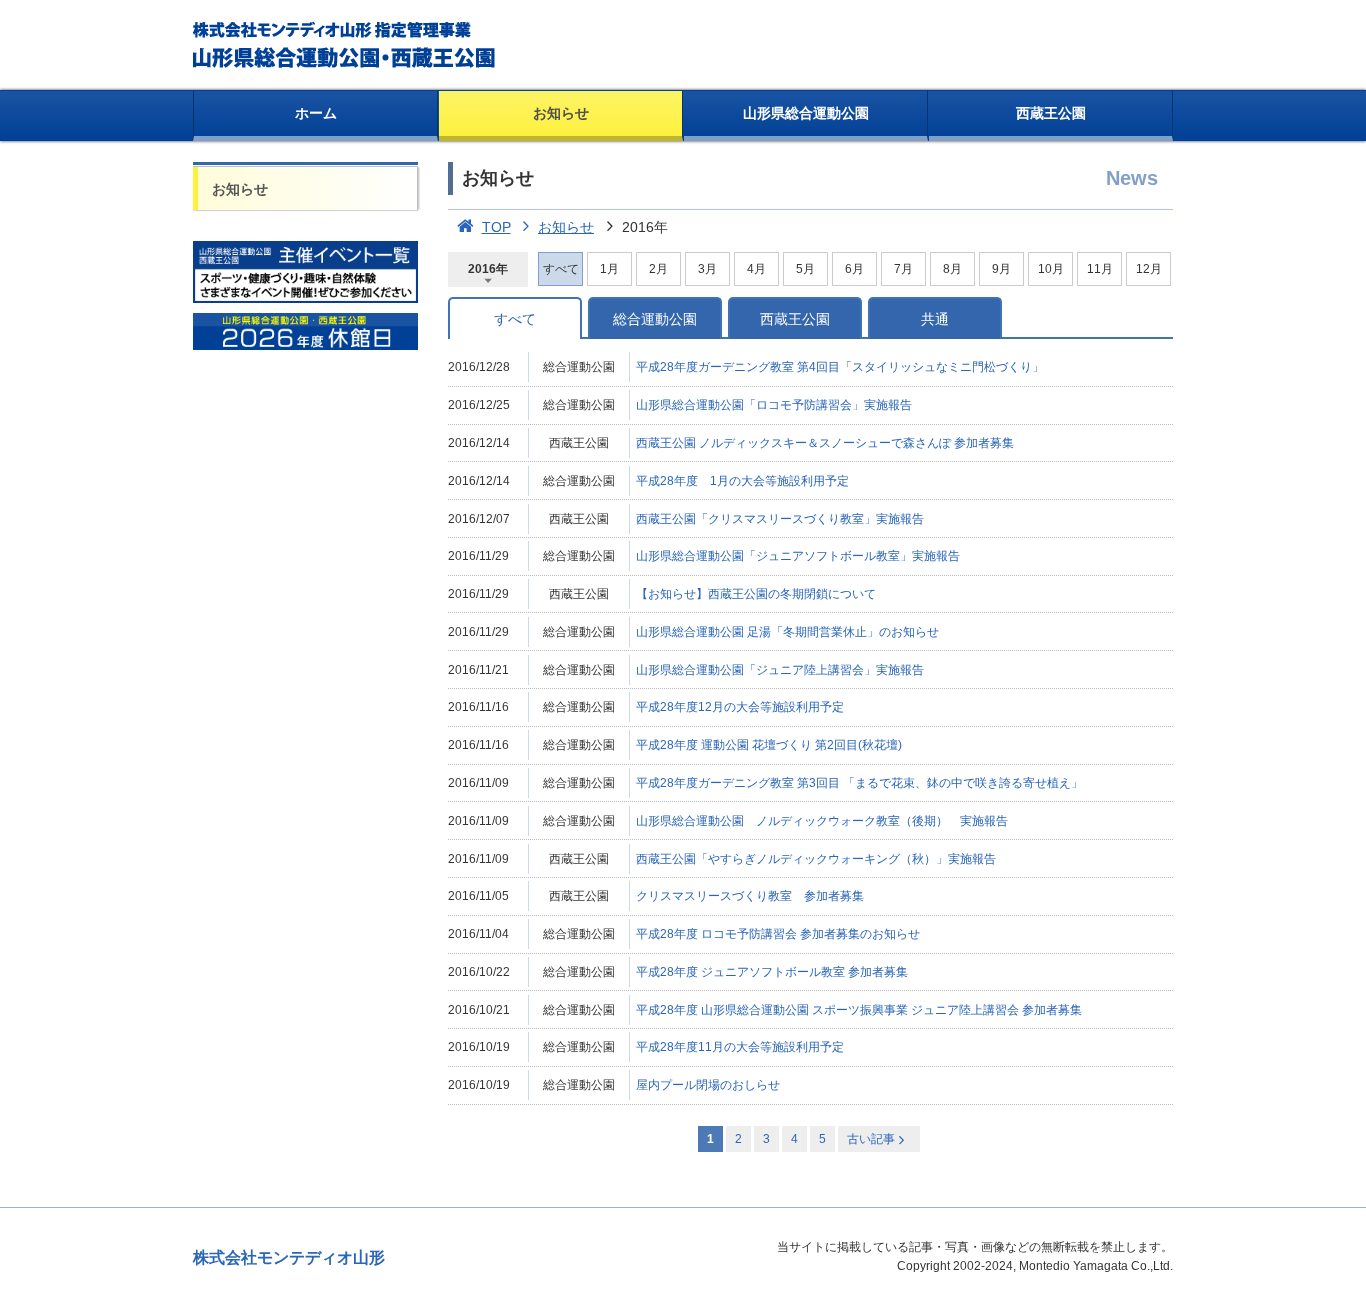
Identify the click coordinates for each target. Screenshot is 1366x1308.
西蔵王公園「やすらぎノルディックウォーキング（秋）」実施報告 (816, 859)
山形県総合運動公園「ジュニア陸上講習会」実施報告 (780, 670)
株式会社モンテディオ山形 (289, 1257)
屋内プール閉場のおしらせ (708, 1085)
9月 (1001, 269)
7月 (903, 269)
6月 (854, 269)
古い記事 (871, 1139)
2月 (658, 269)
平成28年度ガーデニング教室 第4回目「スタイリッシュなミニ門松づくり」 (840, 367)
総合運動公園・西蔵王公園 (345, 45)
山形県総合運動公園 (806, 113)
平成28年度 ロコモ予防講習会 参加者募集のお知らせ (778, 934)
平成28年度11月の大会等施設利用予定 (740, 1047)
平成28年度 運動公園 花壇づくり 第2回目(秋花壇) (769, 745)
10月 (1051, 269)
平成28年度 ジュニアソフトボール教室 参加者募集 (772, 972)
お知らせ (561, 113)
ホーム (316, 113)
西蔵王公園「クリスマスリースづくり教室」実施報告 (780, 519)
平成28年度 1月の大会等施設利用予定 (742, 481)
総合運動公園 (655, 319)
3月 (707, 269)
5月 (805, 269)
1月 (609, 269)
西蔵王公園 (1051, 113)
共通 (935, 319)
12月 (1149, 269)
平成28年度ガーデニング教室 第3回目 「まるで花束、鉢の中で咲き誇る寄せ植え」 (859, 783)
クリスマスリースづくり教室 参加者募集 (750, 896)
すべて (515, 319)
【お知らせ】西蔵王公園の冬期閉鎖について (756, 594)
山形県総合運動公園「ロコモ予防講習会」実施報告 (774, 405)
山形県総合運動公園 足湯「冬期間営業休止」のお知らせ (787, 632)
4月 (756, 269)
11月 (1100, 269)
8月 (952, 269)
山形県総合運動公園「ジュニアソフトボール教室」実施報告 (798, 556)
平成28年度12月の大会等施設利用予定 (740, 707)
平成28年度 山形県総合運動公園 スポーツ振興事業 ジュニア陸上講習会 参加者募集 (859, 1010)
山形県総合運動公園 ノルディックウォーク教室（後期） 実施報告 (822, 821)
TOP (496, 227)
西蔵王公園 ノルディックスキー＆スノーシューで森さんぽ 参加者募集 (825, 443)
